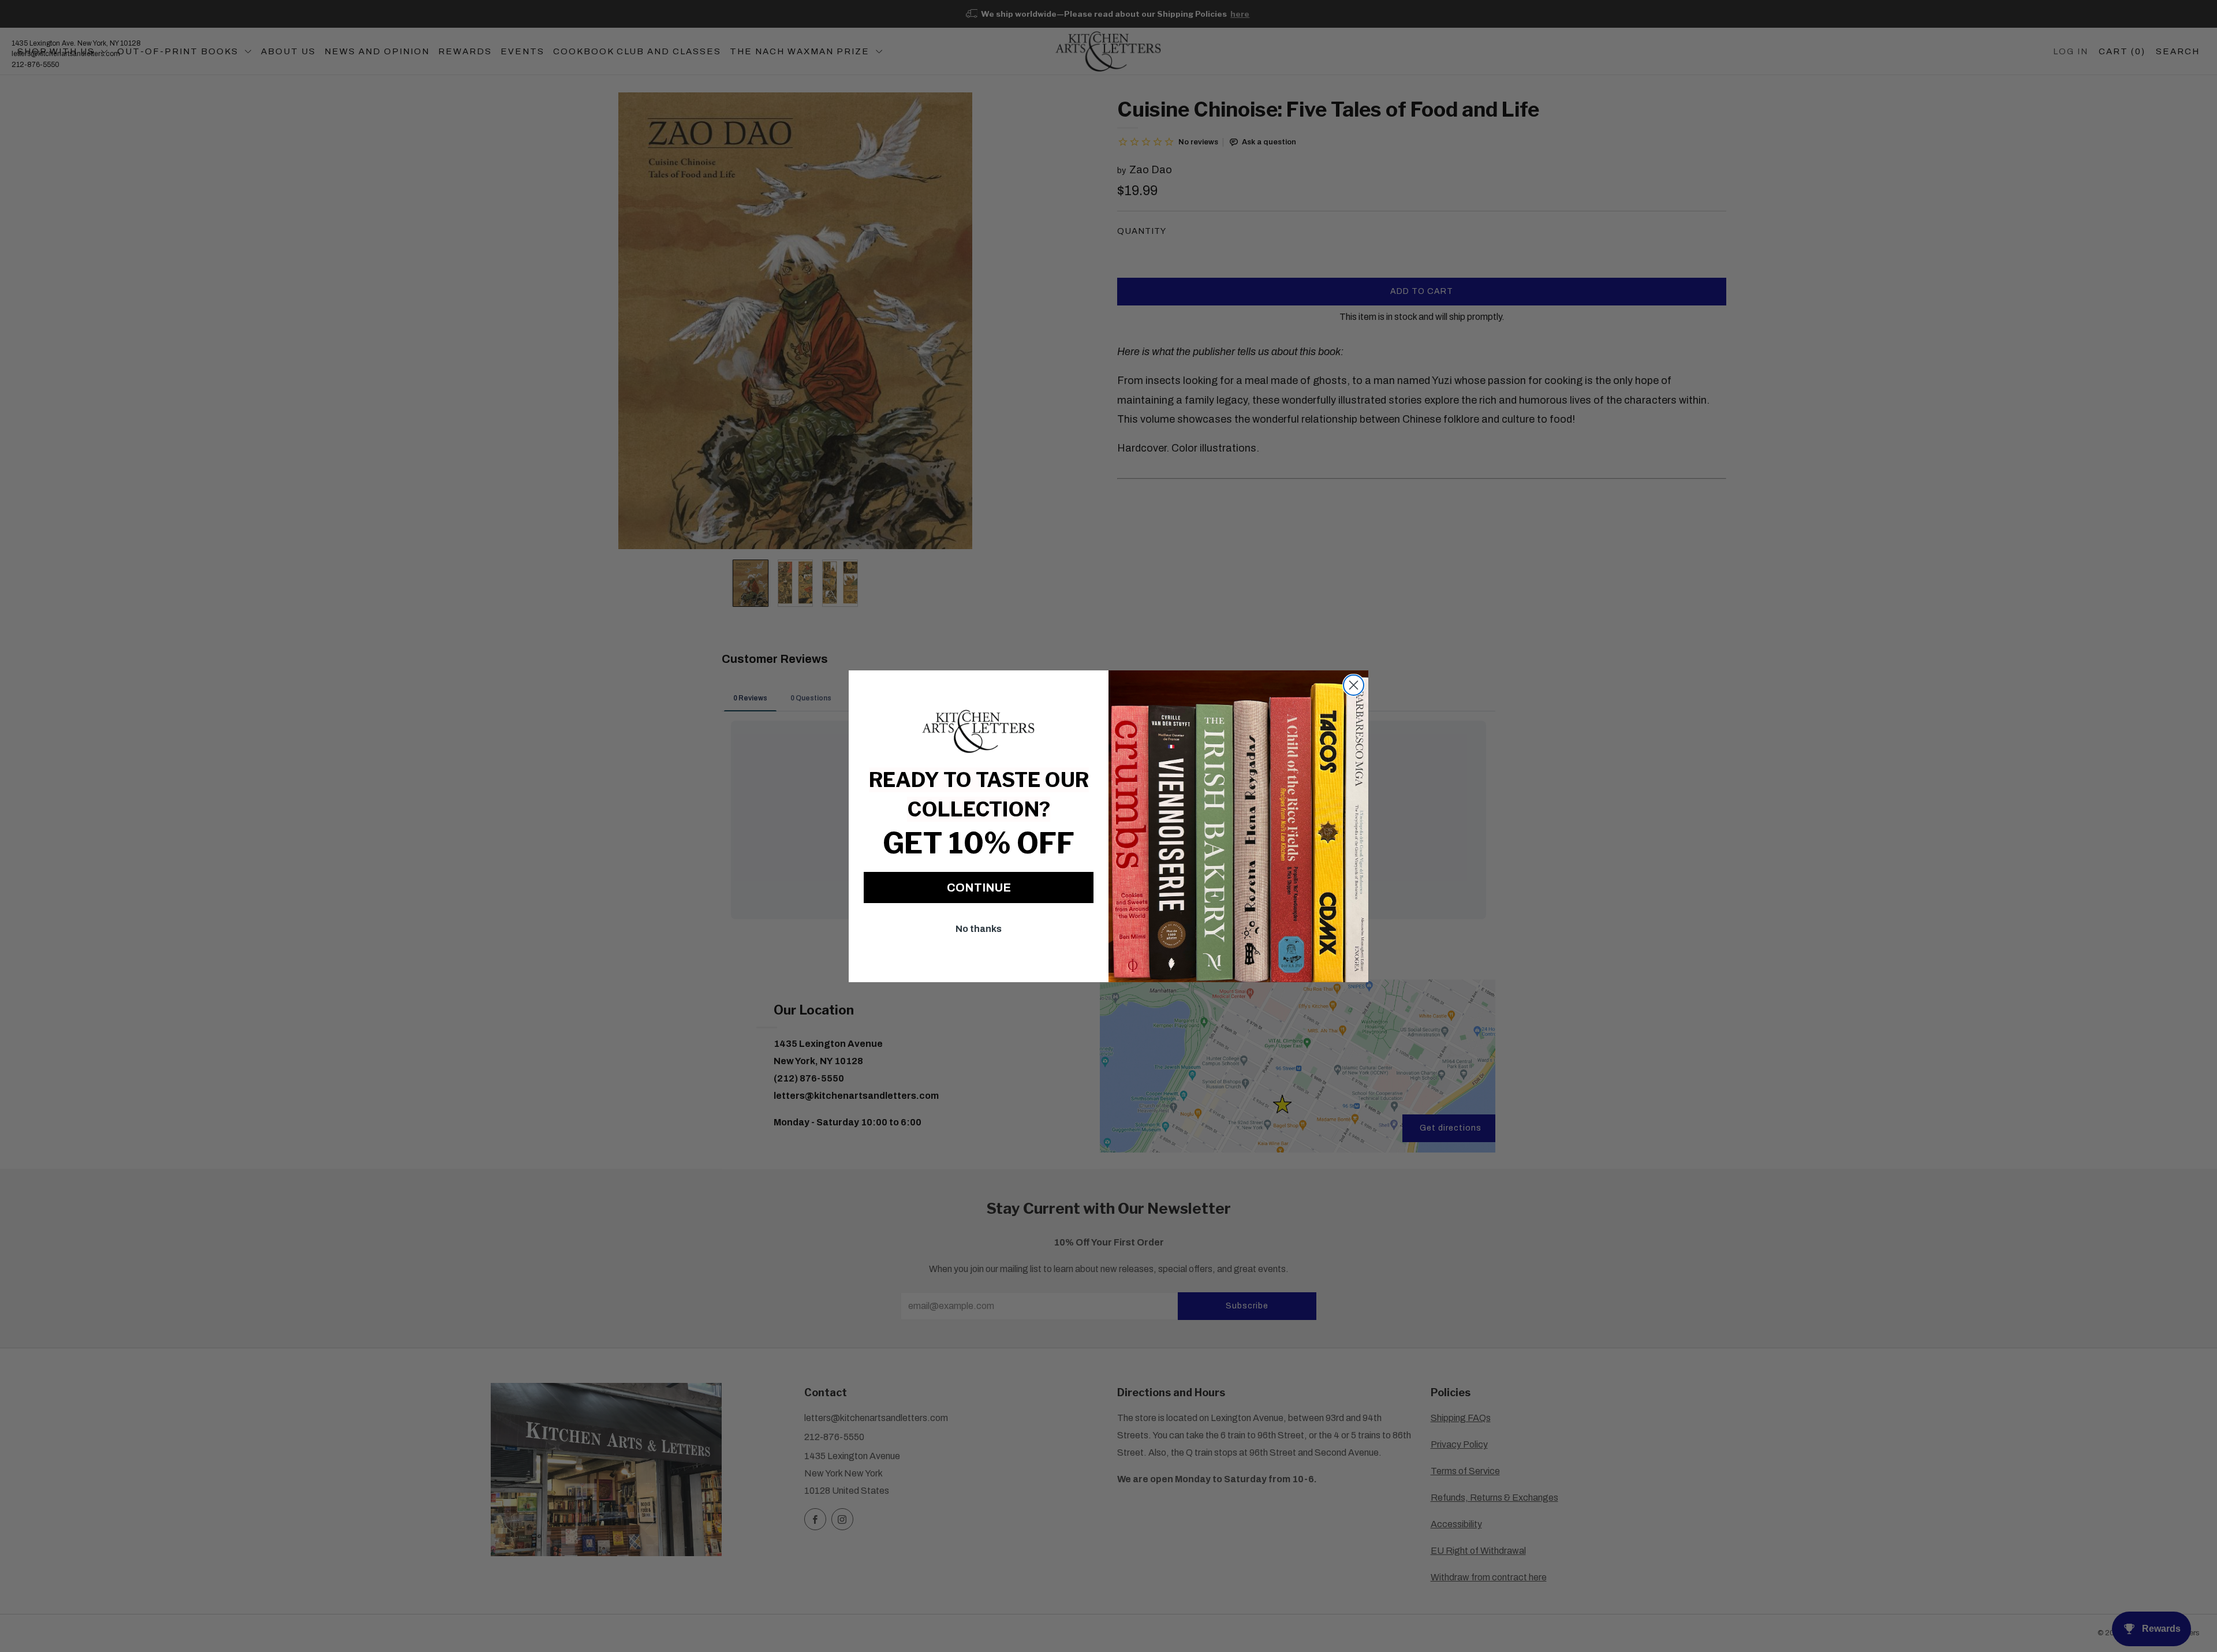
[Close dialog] (1354, 685)
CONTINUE (979, 887)
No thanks (979, 929)
